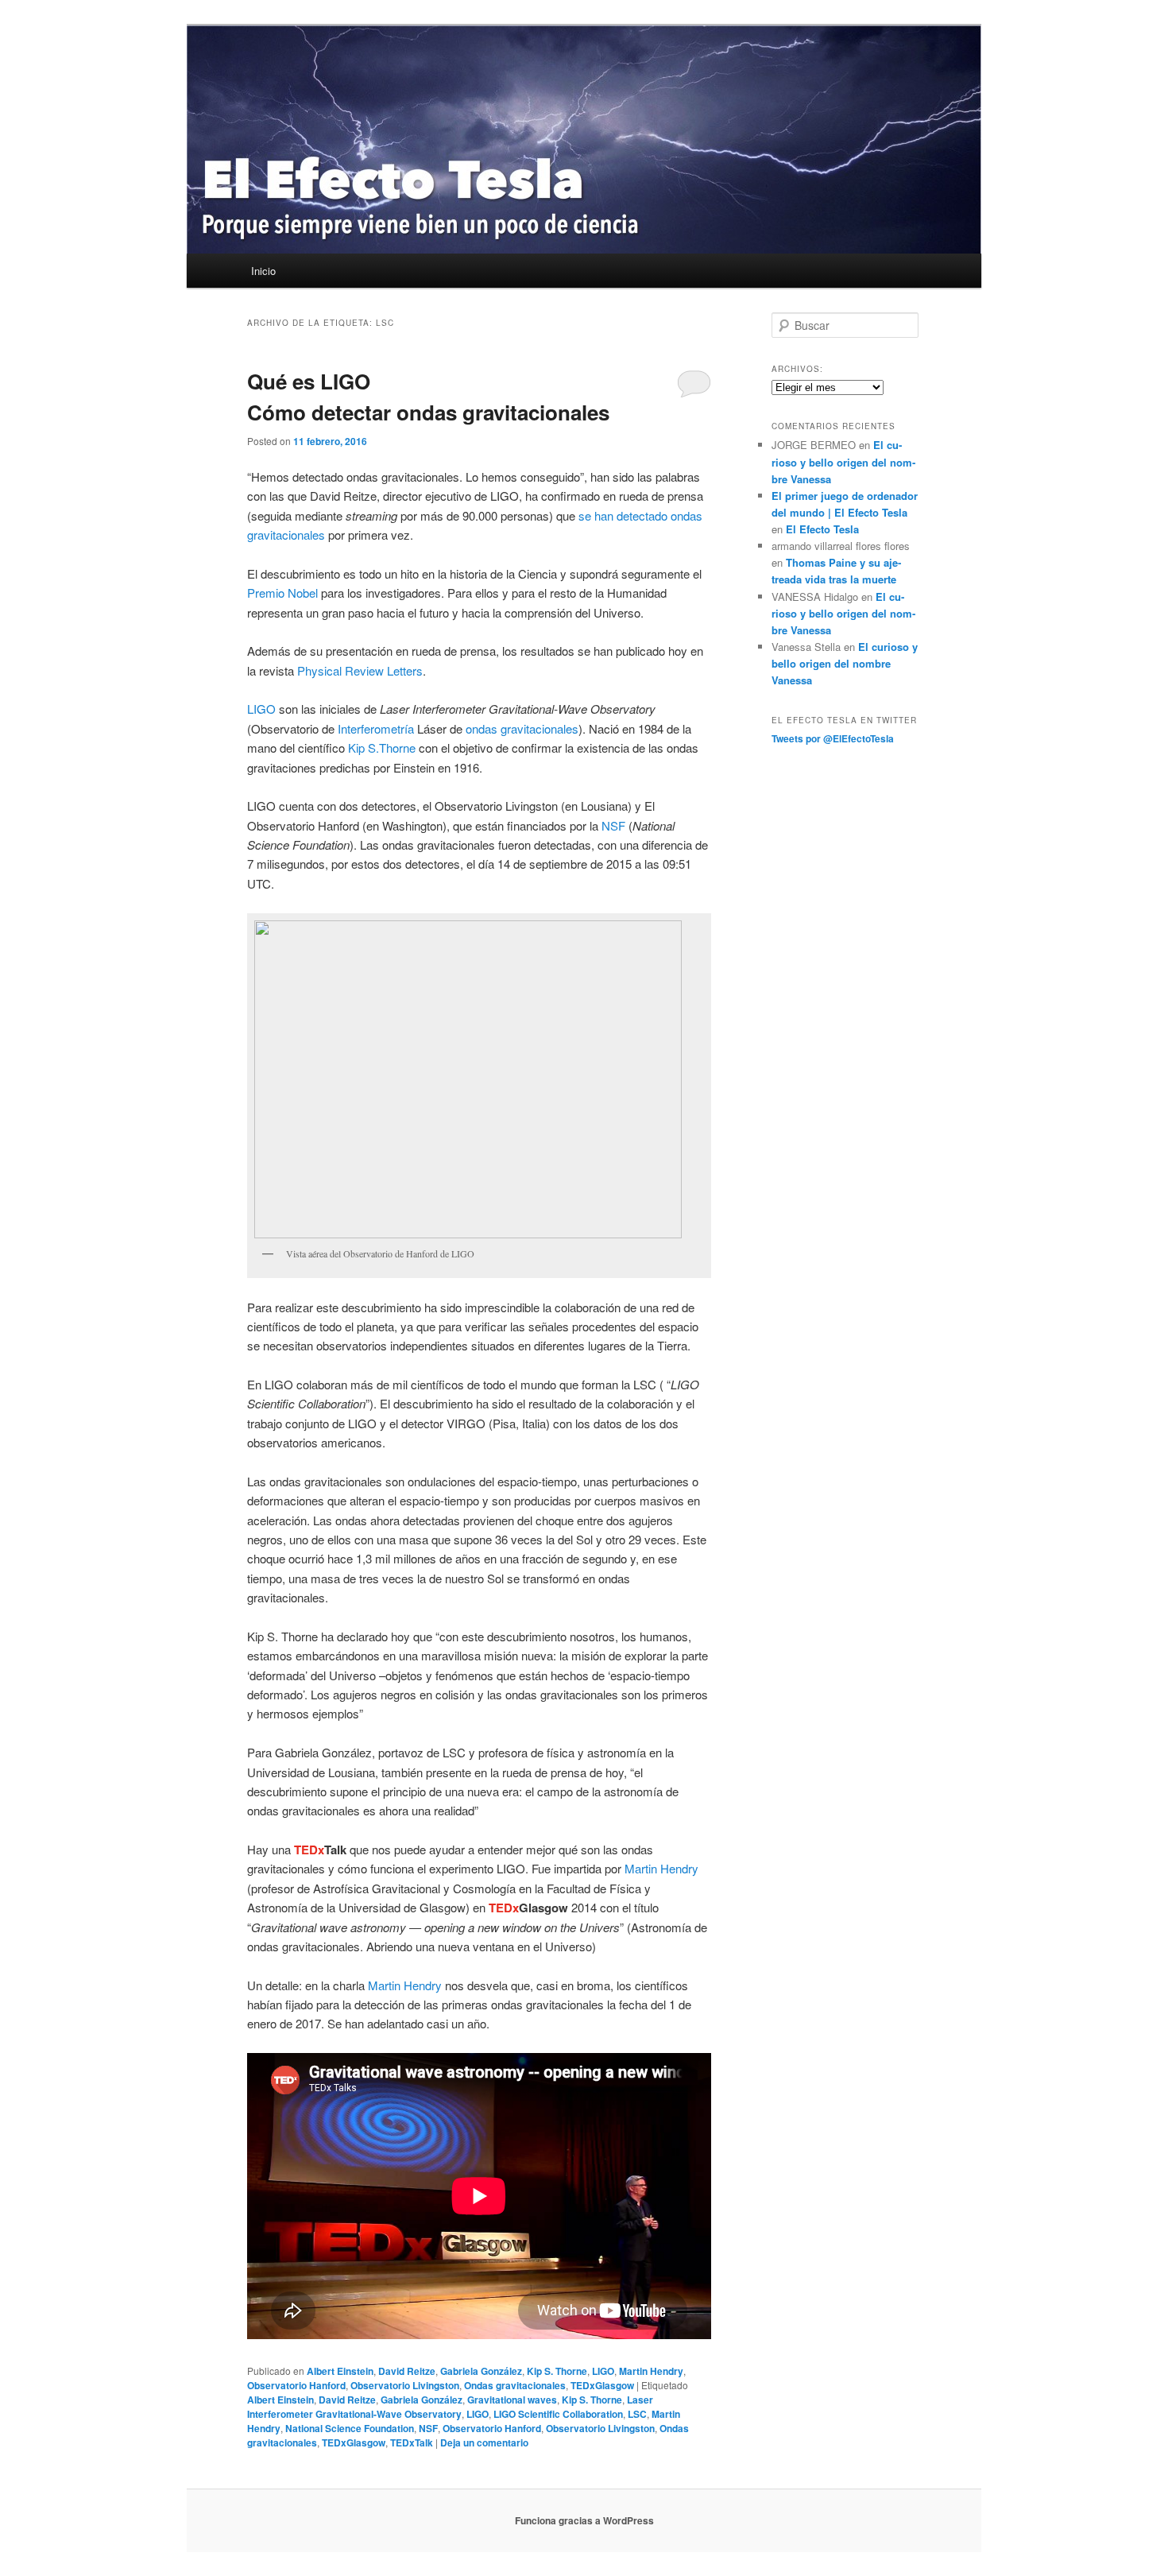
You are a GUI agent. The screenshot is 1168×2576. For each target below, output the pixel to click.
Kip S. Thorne (557, 2371)
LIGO (261, 709)
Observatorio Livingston (405, 2385)
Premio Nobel (282, 593)
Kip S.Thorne (382, 748)
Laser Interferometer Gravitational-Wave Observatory (450, 2407)
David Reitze (407, 2371)
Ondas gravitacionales (515, 2385)
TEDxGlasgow (602, 2385)
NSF (613, 825)
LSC (637, 2414)
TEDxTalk (412, 2442)
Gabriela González (481, 2371)
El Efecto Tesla (822, 529)
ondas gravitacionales (522, 728)
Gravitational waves (512, 2400)
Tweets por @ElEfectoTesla (833, 738)
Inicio (263, 271)
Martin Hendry (661, 1868)
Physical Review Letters (360, 670)
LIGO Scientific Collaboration (558, 2414)
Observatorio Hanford (296, 2385)
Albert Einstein (340, 2371)
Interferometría (376, 728)
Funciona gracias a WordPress (584, 2520)
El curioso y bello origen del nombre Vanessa (843, 461)
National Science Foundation (350, 2428)
